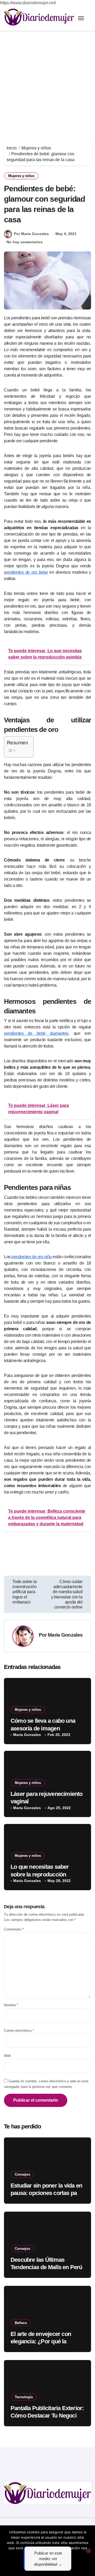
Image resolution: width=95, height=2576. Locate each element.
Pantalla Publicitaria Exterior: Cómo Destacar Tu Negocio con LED (47, 2416)
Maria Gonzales (65, 1635)
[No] (88, 2551)
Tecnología (24, 2397)
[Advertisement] (47, 82)
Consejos (22, 2174)
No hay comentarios (25, 242)
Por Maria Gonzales (31, 234)
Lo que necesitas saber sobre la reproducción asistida (40, 1874)
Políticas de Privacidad (50, 2553)
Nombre (11, 2005)
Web (7, 2056)
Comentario (14, 1929)
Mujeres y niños (21, 176)
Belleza (21, 2323)
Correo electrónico (19, 2031)
